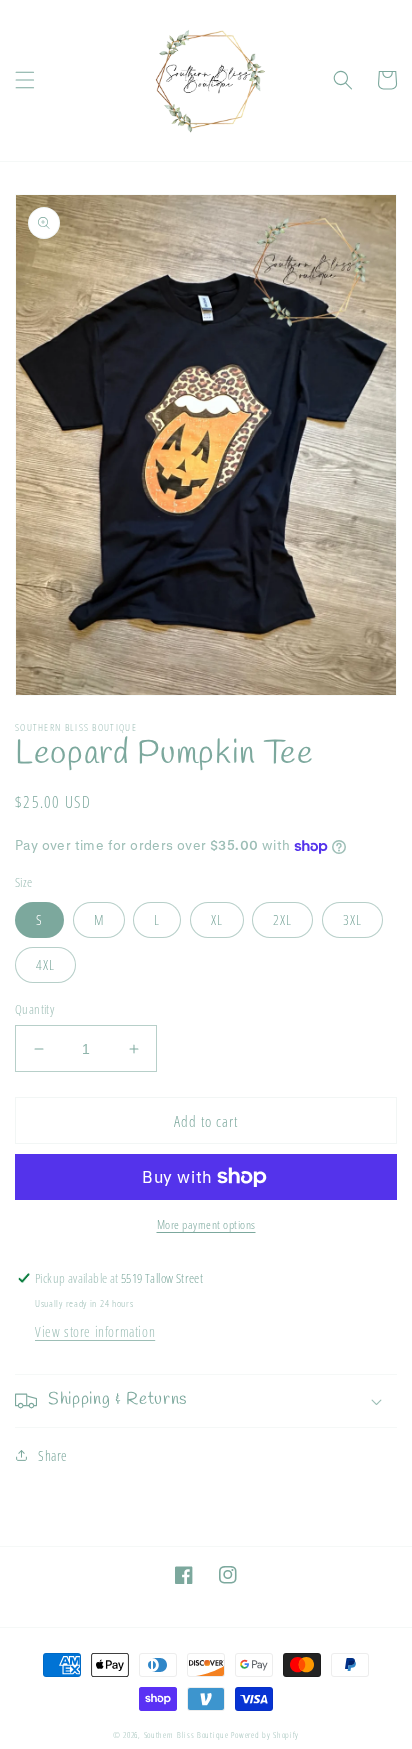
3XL (352, 919)
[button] (25, 80)
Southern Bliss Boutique (186, 1734)
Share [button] (53, 1455)
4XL (45, 964)
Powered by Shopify (265, 1734)
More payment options (206, 1224)
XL (217, 919)
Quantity (34, 1009)
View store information (95, 1331)
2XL (282, 919)
